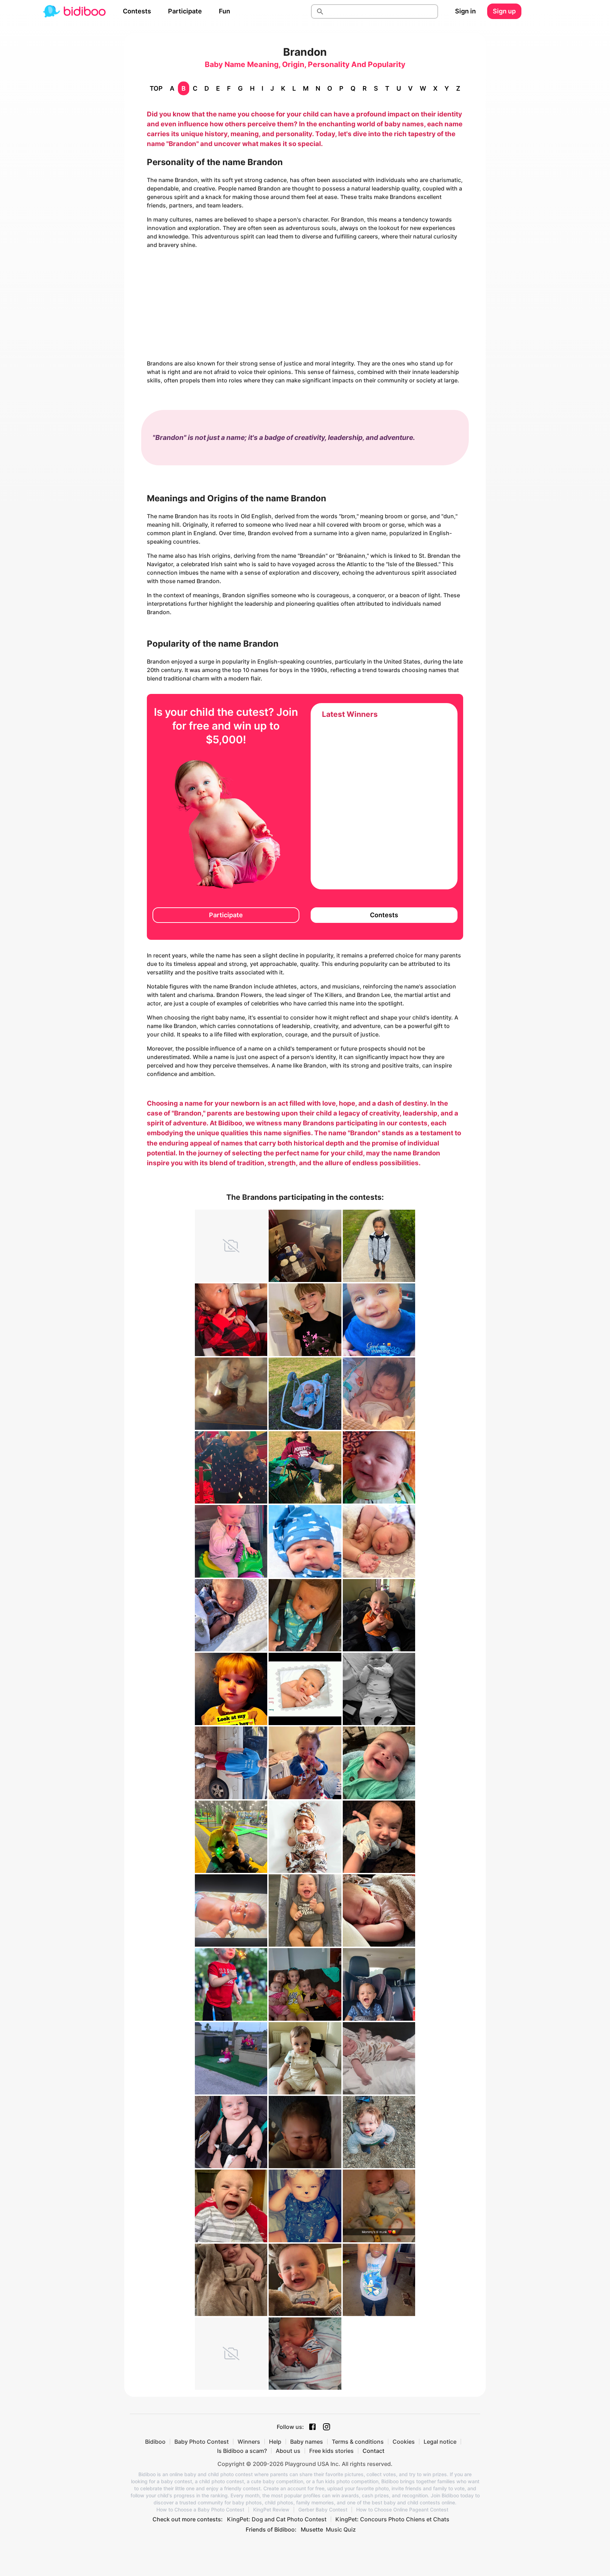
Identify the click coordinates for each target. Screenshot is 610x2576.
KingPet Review (271, 2510)
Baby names (307, 2442)
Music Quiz (341, 2529)
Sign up (504, 11)
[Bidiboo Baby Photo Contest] (74, 11)
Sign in (465, 11)
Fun (225, 11)
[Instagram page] (327, 2427)
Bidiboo (155, 2442)
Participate (185, 11)
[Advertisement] (305, 304)
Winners (249, 2442)
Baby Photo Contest (202, 2442)
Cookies (404, 2442)
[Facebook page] (312, 2427)
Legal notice (440, 2442)
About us (288, 2451)
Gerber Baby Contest (323, 2510)
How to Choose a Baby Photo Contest (200, 2510)
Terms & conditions (358, 2442)
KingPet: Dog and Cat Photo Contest (277, 2519)
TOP (156, 88)
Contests (137, 11)
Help (275, 2442)
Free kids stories (331, 2451)
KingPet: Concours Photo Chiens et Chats (392, 2519)
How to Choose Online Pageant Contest (402, 2510)
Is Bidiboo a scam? (242, 2451)
